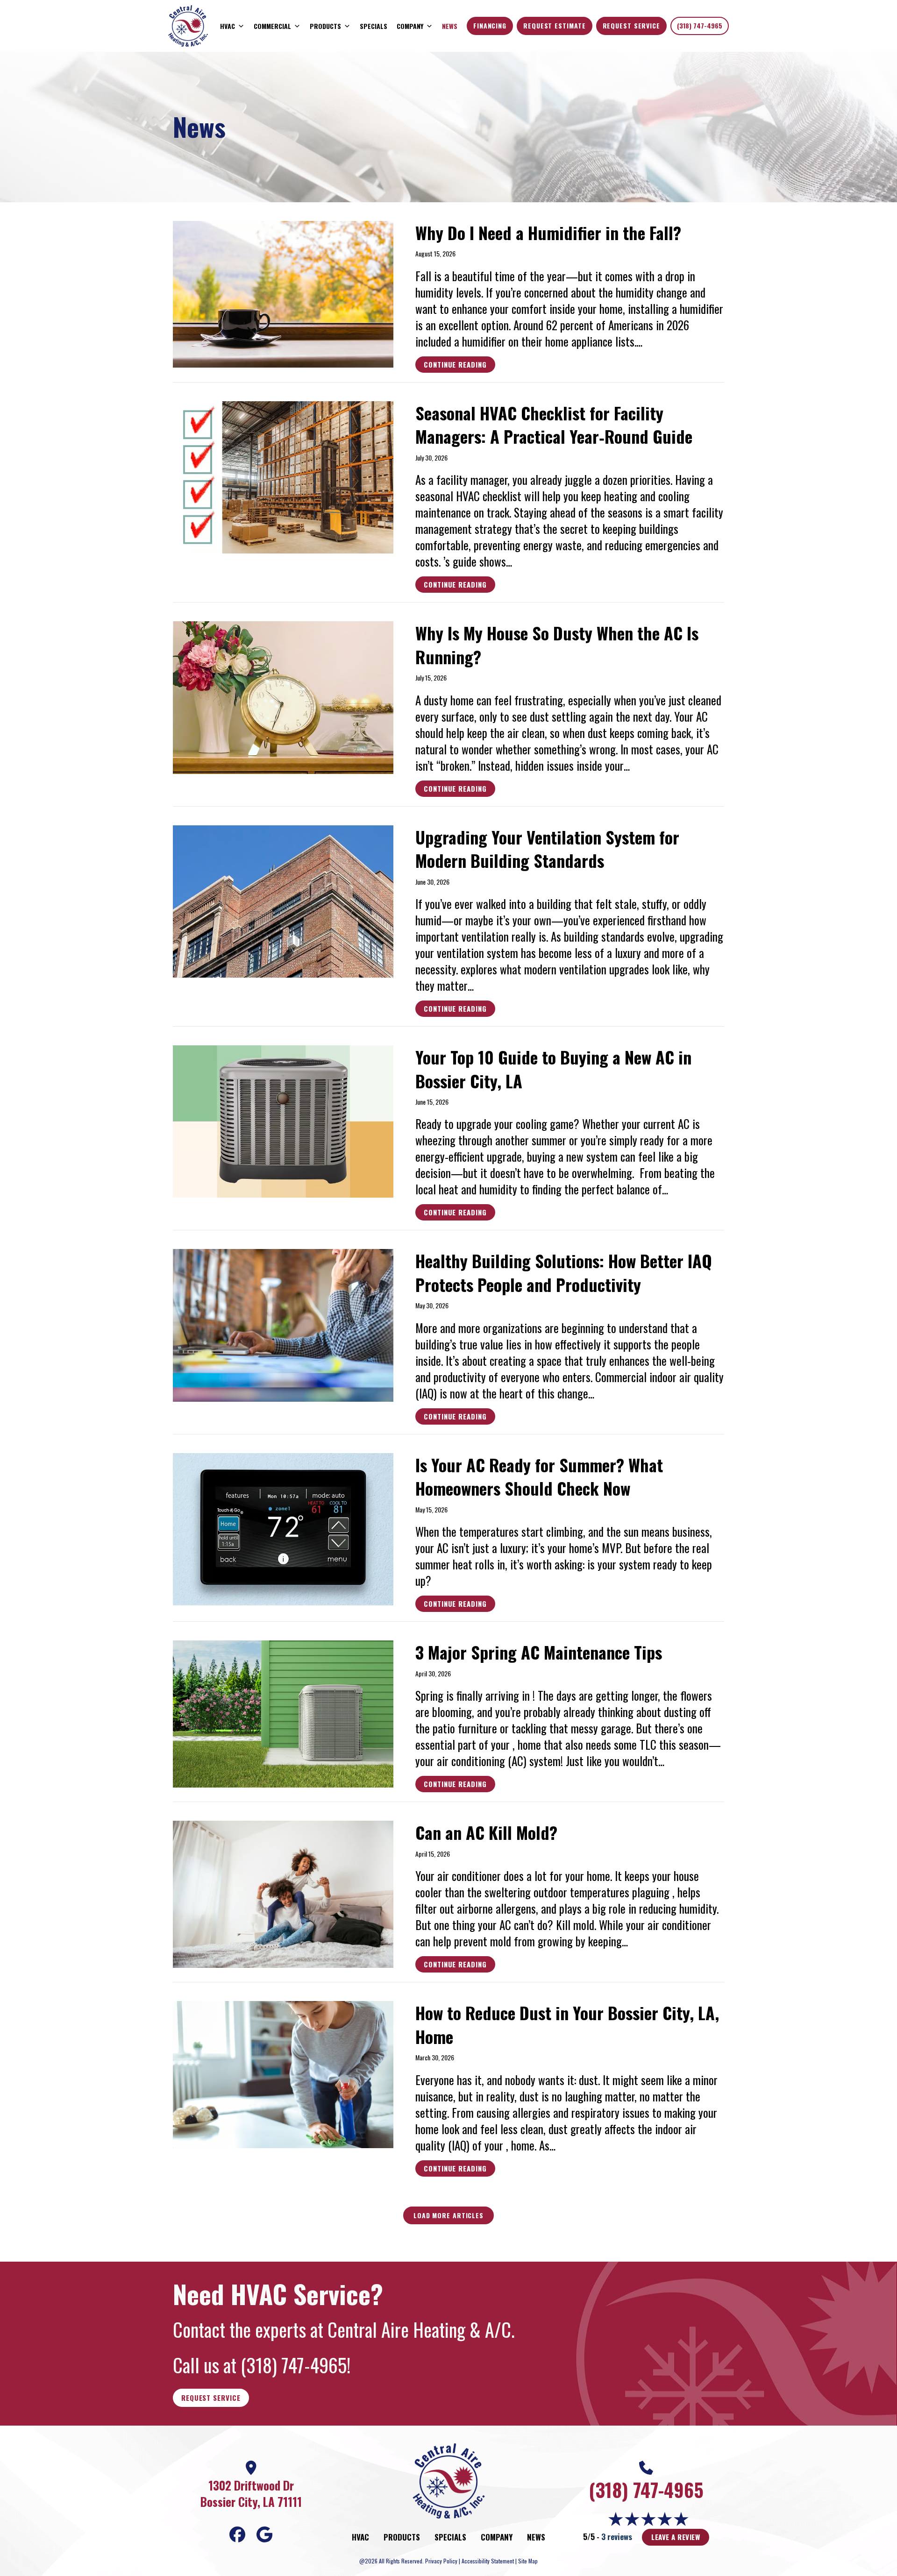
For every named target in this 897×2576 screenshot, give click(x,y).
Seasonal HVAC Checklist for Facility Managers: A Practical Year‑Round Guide (554, 424)
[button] (448, 2215)
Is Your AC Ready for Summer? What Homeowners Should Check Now (539, 1476)
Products (325, 26)
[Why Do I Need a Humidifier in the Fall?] (283, 292)
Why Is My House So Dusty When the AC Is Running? (557, 644)
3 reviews (617, 2537)
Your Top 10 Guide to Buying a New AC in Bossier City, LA (553, 1068)
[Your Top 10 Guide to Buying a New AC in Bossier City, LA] (283, 1119)
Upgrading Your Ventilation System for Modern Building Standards (547, 848)
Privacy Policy (441, 2561)
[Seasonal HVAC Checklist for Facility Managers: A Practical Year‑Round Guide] (283, 475)
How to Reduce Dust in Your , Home (567, 2024)
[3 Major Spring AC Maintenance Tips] (283, 1712)
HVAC (228, 26)
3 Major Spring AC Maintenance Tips (539, 1652)
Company (410, 26)
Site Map (528, 2561)
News (450, 26)
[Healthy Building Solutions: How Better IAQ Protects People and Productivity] (283, 1323)
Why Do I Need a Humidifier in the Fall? (548, 232)
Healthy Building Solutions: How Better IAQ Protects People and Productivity (564, 1272)
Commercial (272, 26)
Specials (374, 26)
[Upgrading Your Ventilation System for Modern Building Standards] (283, 899)
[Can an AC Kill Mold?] (283, 1892)
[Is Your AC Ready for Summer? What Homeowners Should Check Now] (283, 1527)
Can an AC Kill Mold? (486, 1832)
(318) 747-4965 (700, 25)
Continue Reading (455, 366)
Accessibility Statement (488, 2561)
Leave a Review (676, 2537)
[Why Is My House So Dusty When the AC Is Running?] (283, 696)
